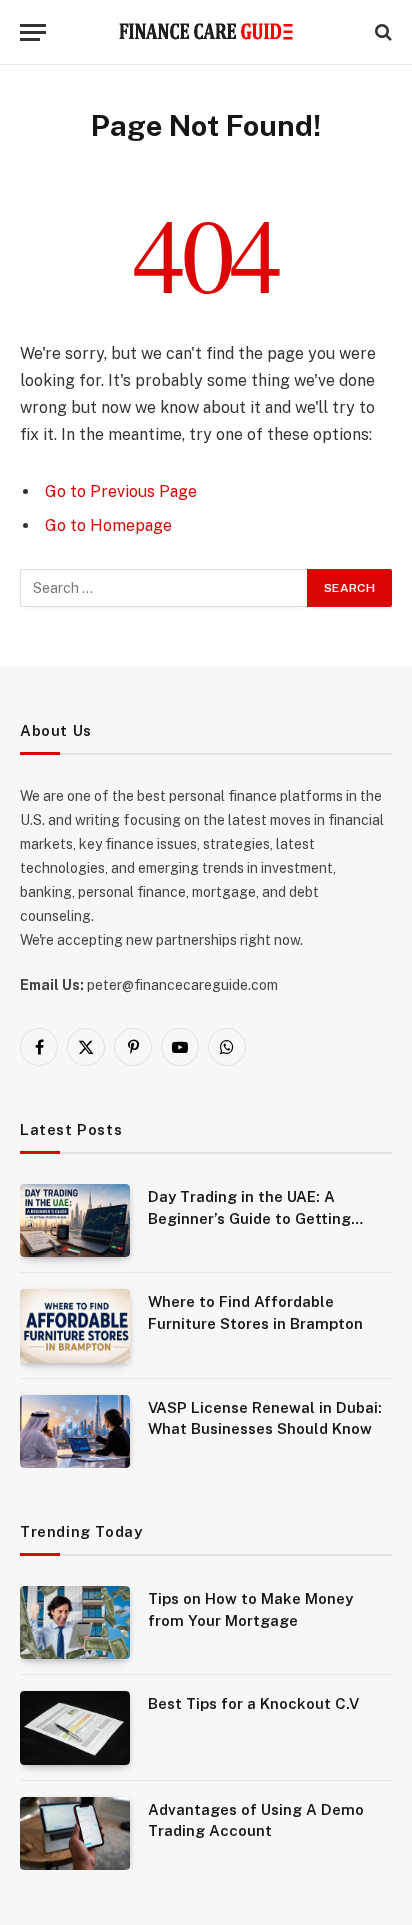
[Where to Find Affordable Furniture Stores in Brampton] (75, 1325)
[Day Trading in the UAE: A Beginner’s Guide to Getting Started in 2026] (75, 1220)
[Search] (381, 32)
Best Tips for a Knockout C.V (253, 1703)
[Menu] (33, 32)
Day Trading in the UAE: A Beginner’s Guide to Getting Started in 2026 (249, 1218)
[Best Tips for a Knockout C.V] (75, 1727)
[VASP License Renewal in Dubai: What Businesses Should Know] (75, 1431)
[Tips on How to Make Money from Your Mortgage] (75, 1622)
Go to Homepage (108, 525)
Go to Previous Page (121, 491)
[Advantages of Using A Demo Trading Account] (75, 1833)
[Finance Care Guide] (206, 32)
